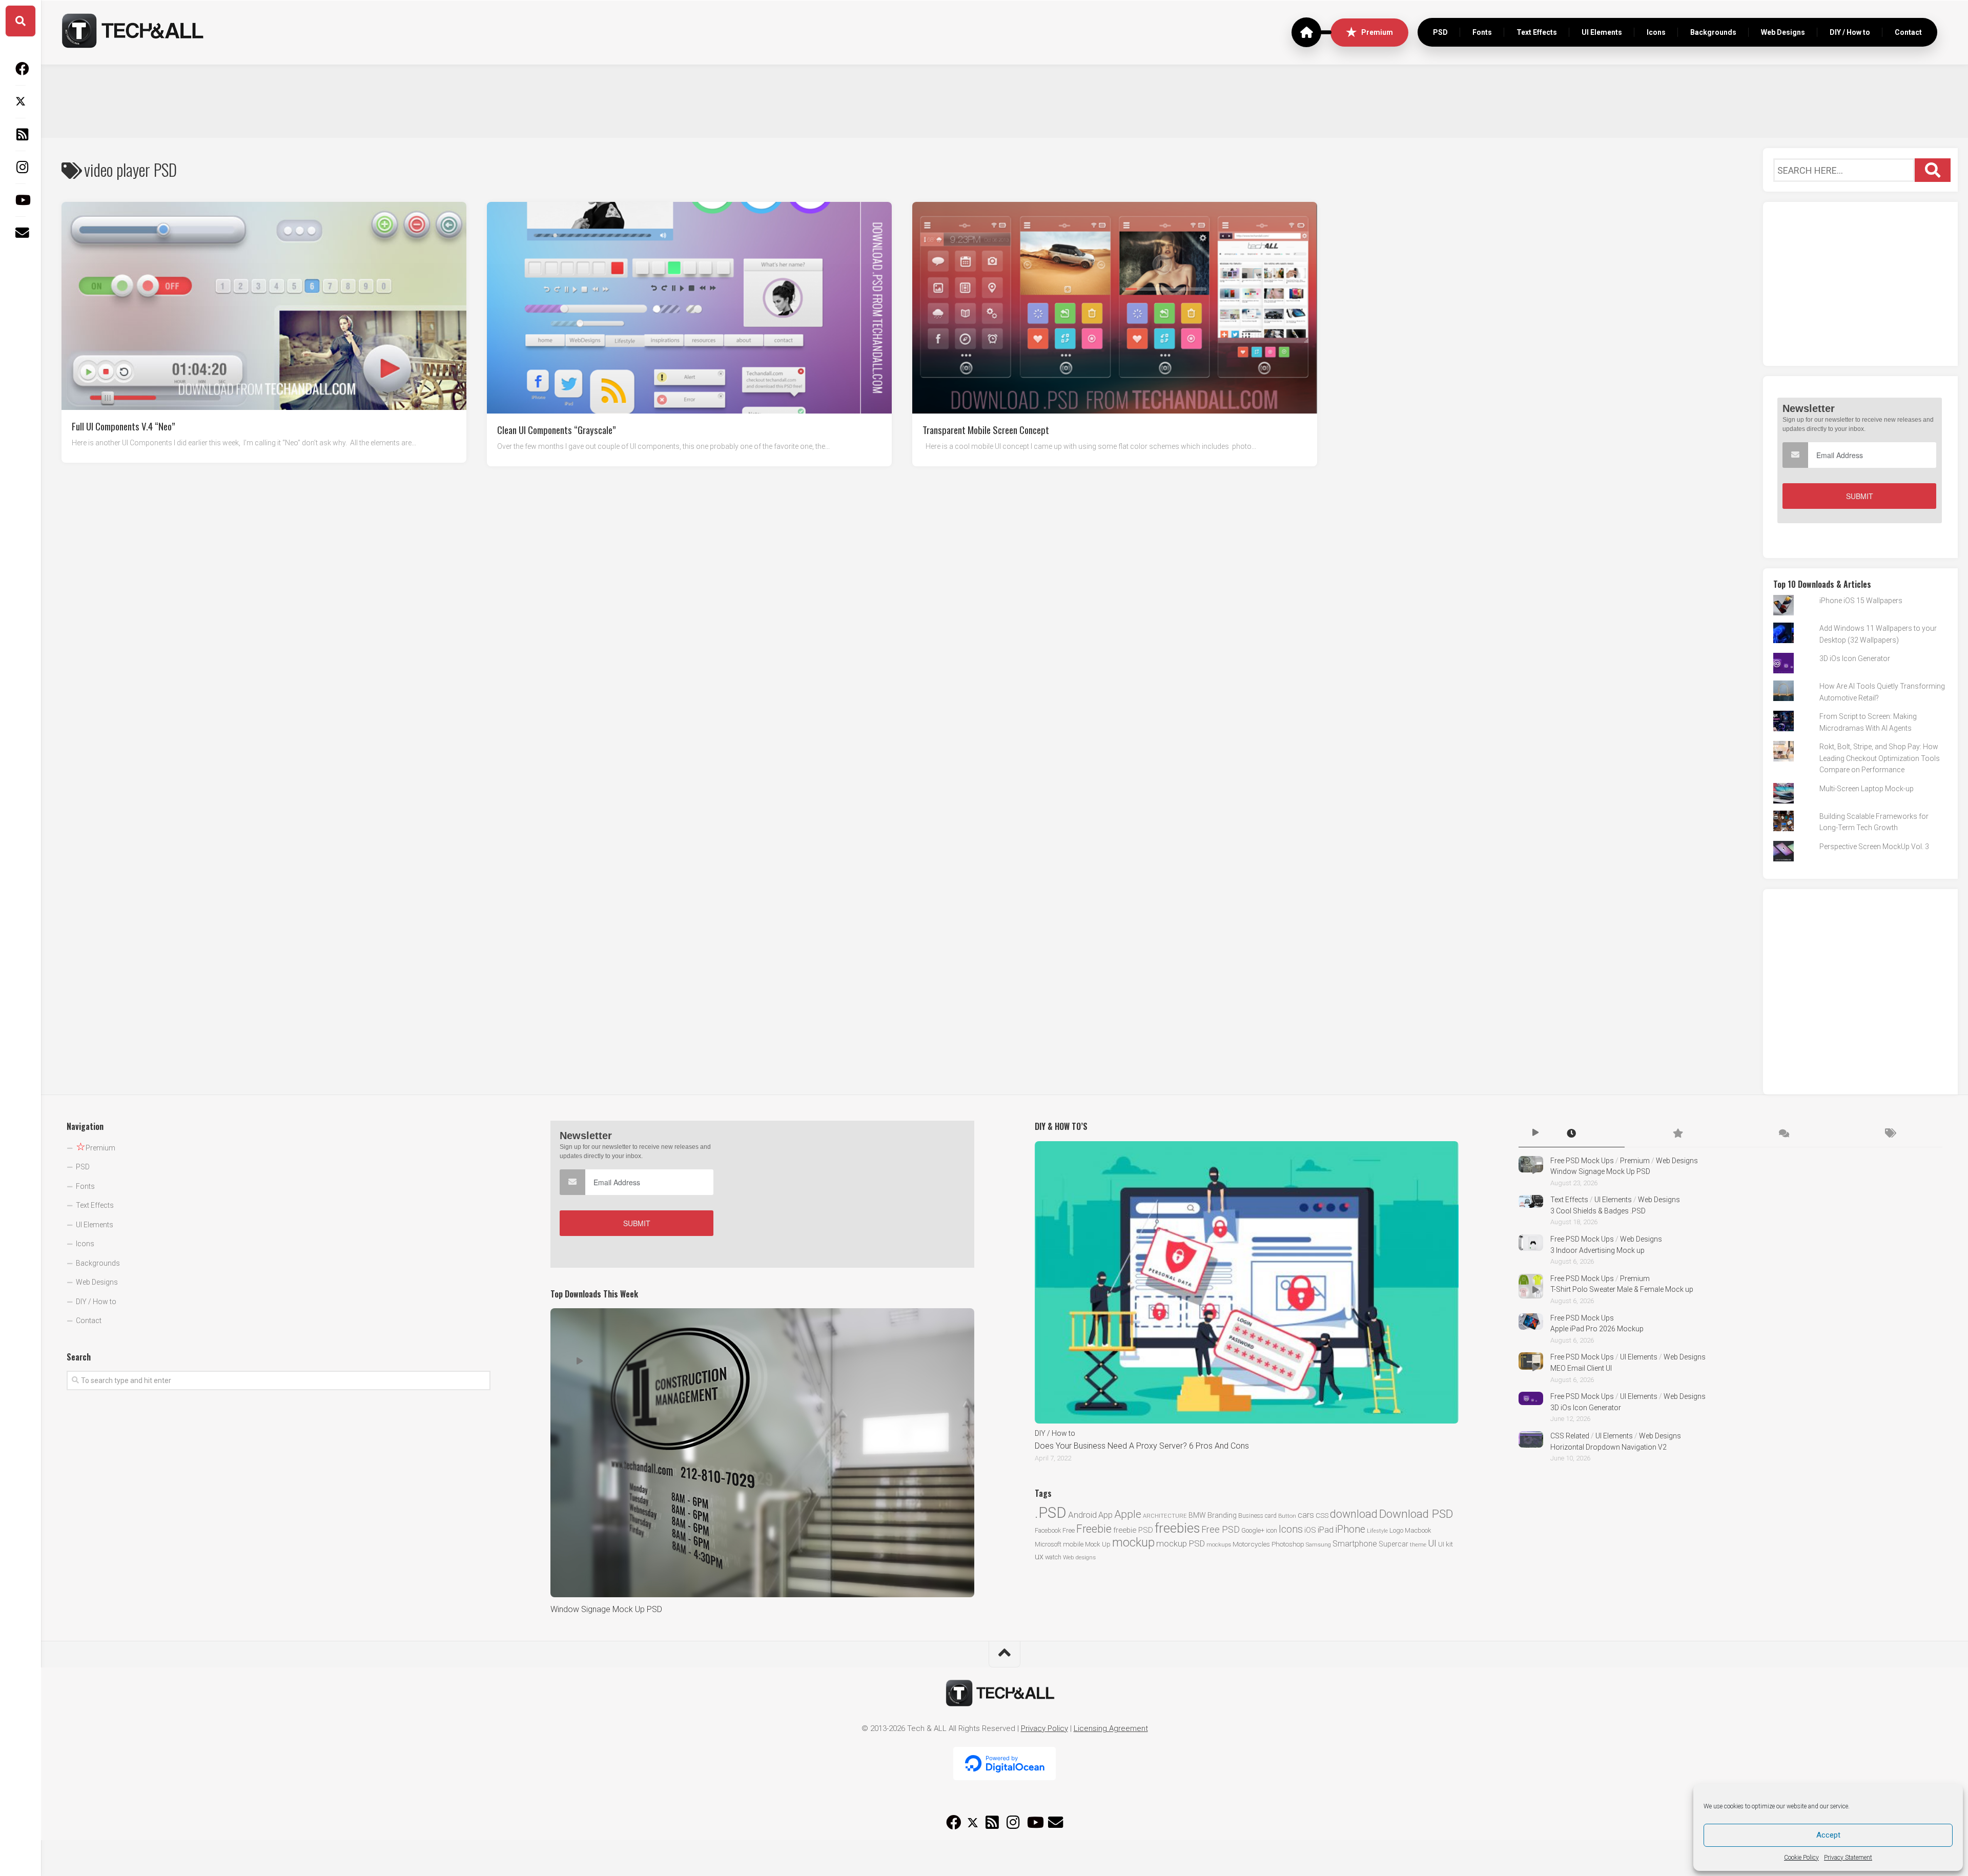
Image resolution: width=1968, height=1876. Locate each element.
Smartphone (1355, 1544)
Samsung (1318, 1545)
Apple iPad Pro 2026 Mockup (1597, 1329)
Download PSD (1416, 1514)
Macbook (1418, 1530)
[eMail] (20, 233)
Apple (1128, 1514)
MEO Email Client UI (1581, 1368)
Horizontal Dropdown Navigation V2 (1608, 1447)
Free (1069, 1530)
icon (1272, 1530)
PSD (1440, 32)
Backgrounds (1713, 32)
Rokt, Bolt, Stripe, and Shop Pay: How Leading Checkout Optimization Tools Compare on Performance (1880, 758)
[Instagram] (20, 167)
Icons (1656, 32)
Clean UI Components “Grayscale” (557, 429)
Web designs (1079, 1557)
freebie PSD (1133, 1530)
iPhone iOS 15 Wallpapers (1861, 601)
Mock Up (1098, 1544)
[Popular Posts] (1678, 1134)
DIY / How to (1850, 32)
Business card (1257, 1516)
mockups (1219, 1545)
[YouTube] (20, 200)
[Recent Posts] (1572, 1134)
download (1354, 1514)
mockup (1133, 1542)
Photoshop (1288, 1544)
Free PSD (1221, 1529)
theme (1418, 1545)
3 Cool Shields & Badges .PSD (1598, 1211)
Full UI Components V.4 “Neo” (124, 425)
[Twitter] (20, 101)
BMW (1197, 1515)
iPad (1326, 1530)
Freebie (1094, 1529)
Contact (1908, 32)
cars (1306, 1515)
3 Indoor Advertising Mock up (1597, 1250)
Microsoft (1048, 1544)
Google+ (1253, 1530)
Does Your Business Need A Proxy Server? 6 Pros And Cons (1142, 1446)
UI (1432, 1543)
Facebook (1048, 1530)
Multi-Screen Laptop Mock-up (1867, 789)
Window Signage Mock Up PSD (606, 1609)
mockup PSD (1181, 1543)
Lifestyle (1377, 1531)
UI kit (1446, 1544)
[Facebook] (20, 69)
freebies (1177, 1528)
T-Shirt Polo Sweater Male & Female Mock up (1622, 1289)
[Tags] (1889, 1134)
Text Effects (1537, 32)
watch (1053, 1557)
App (1105, 1515)
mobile (1073, 1544)
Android (1082, 1515)
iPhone (1350, 1529)
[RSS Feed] (20, 134)
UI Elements (1602, 32)
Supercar (1393, 1544)
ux (1039, 1557)
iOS (1310, 1530)
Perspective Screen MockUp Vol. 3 (1874, 847)
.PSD (1051, 1513)
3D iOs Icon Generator (1855, 658)
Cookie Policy (1801, 1858)
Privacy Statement (1848, 1858)
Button (1287, 1516)
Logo (1396, 1530)
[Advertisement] (1004, 100)
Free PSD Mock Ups (1582, 1161)
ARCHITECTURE (1165, 1516)
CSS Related (1570, 1436)
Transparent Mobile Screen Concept (986, 429)
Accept (1828, 1835)
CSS (1322, 1515)
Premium (1377, 32)
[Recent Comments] (1783, 1134)
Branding (1222, 1516)
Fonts (1482, 32)
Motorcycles (1251, 1544)
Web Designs (1783, 32)
